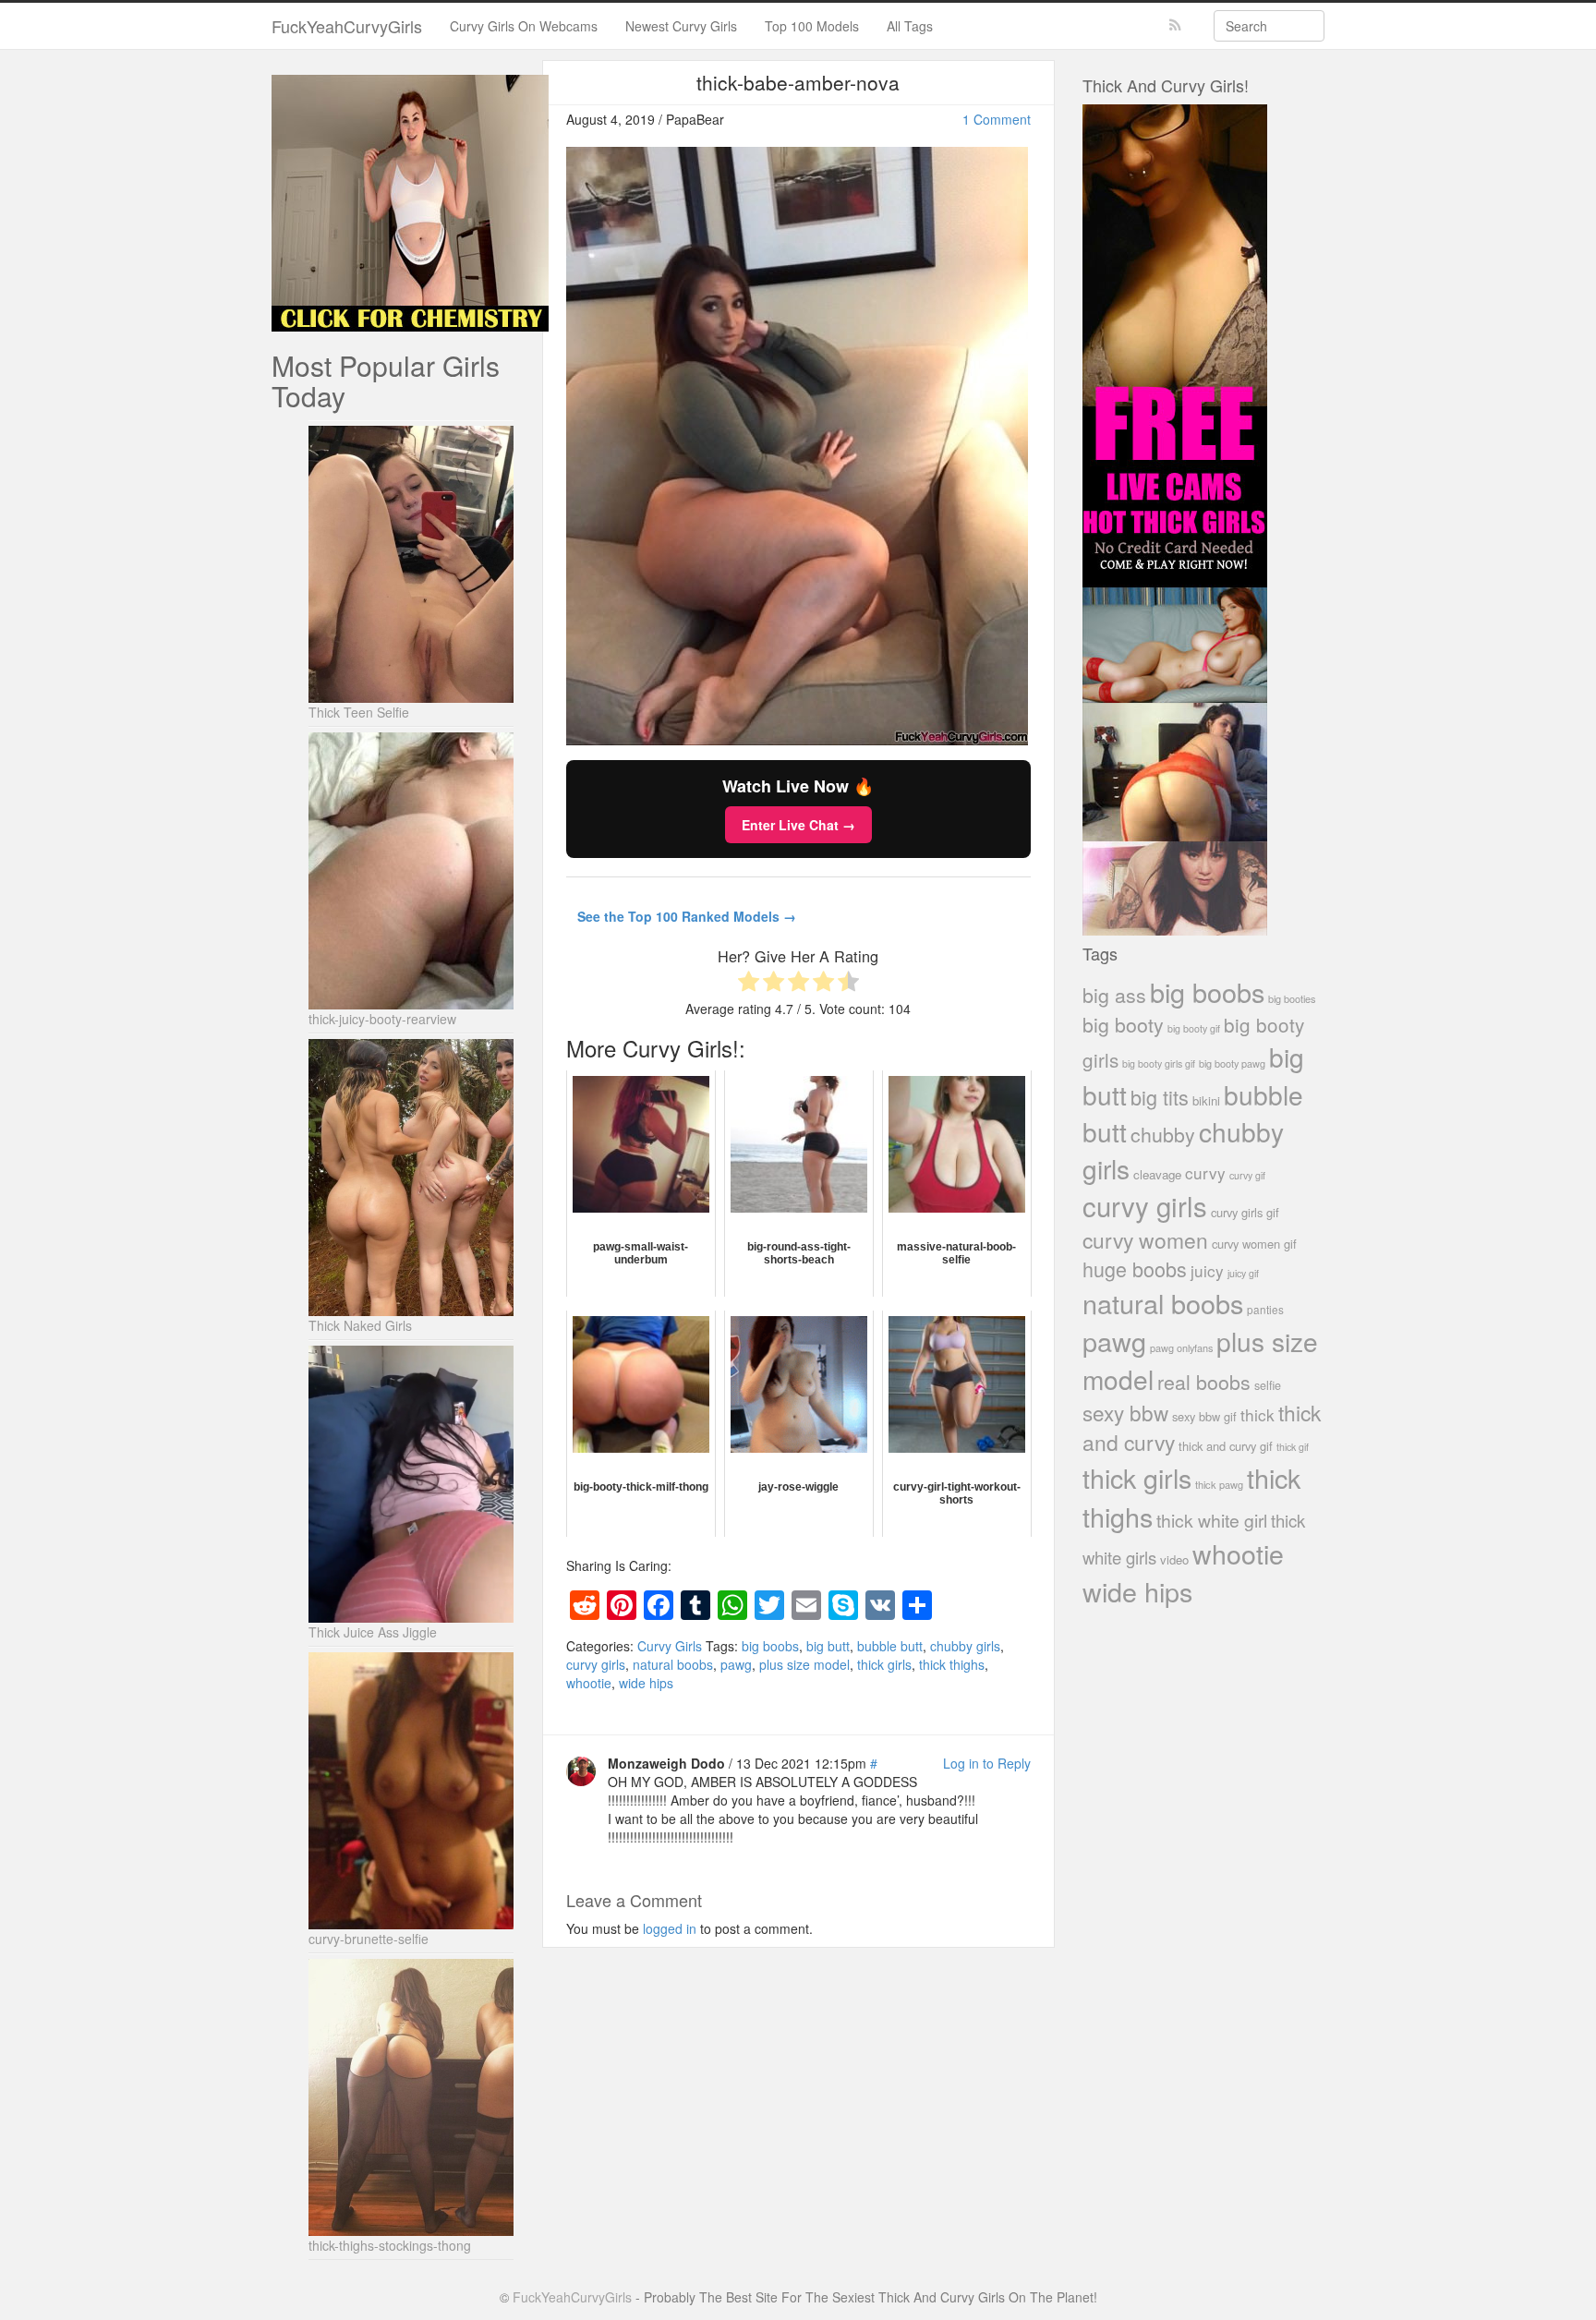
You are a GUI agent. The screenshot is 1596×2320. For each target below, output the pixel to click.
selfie (1268, 1385)
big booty (1123, 1024)
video (1174, 1559)
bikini (1206, 1100)
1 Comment (997, 119)
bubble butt (890, 1646)
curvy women (1145, 1240)
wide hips (646, 1683)
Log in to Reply (987, 1763)
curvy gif (1247, 1175)
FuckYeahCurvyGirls (347, 26)
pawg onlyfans (1181, 1347)
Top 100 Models (812, 26)
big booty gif (1194, 1028)
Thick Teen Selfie (359, 712)
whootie (589, 1683)
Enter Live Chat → (798, 825)
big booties (1292, 998)
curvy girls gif (1245, 1212)
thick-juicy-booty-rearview (382, 1019)
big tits (1160, 1097)
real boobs (1204, 1381)
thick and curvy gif (1226, 1446)
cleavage (1157, 1174)
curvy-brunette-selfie (369, 1939)
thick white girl (1212, 1520)
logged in (670, 1928)
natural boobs (673, 1664)
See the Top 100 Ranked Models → (687, 916)
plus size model (804, 1664)
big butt (828, 1646)
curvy (1205, 1172)
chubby (1163, 1134)
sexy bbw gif (1204, 1416)
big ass (1114, 994)
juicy (1207, 1270)
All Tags (910, 26)
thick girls (884, 1664)
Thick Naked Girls (360, 1325)
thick (1257, 1414)
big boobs (770, 1646)
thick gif (1293, 1447)
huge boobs (1135, 1269)
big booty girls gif (1159, 1063)
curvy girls (596, 1664)
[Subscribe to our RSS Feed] (1175, 25)
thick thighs (952, 1664)
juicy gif (1243, 1273)
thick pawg (1219, 1484)
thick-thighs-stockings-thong (390, 2245)
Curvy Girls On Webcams (524, 26)
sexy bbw (1125, 1412)
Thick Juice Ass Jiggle (373, 1632)
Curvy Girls (670, 1646)
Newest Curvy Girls (681, 26)
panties (1265, 1309)
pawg (736, 1664)
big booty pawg (1232, 1063)
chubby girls (965, 1646)
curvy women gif (1254, 1244)
